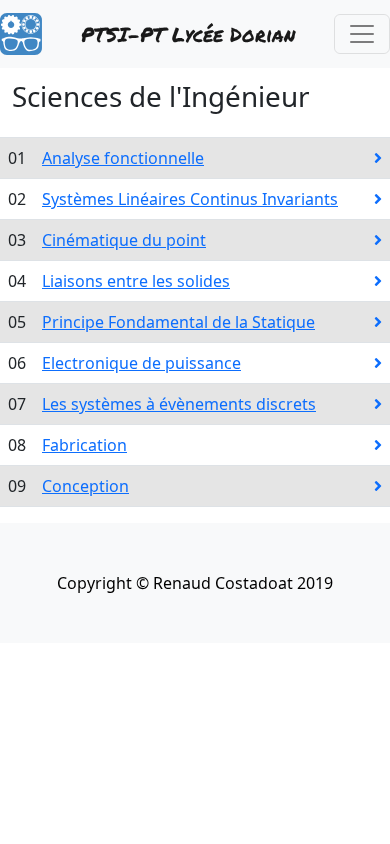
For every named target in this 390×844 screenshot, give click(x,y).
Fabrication (84, 445)
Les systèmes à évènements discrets (179, 404)
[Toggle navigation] (362, 34)
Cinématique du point (124, 240)
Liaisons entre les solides (136, 281)
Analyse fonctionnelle (123, 158)
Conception (85, 486)
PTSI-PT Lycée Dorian (188, 34)
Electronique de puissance (141, 363)
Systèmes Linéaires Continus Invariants (190, 199)
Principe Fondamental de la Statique (178, 322)
